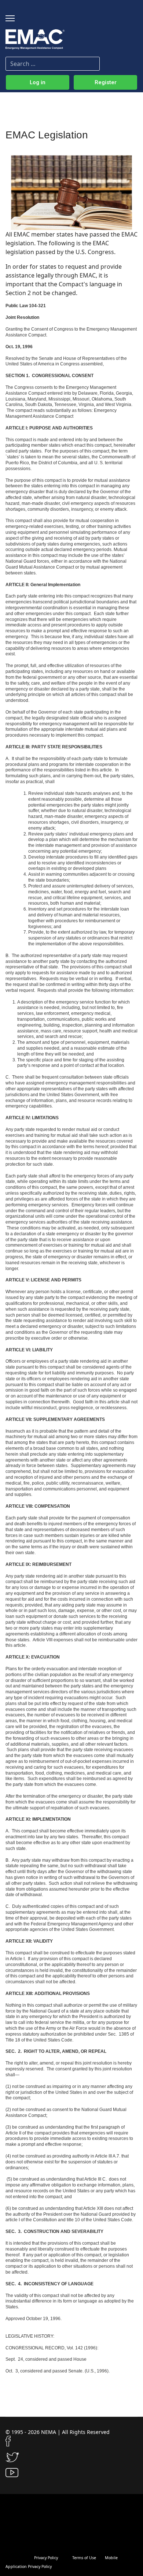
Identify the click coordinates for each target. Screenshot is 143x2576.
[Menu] (10, 18)
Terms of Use (84, 2558)
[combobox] (53, 64)
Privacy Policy (46, 2558)
